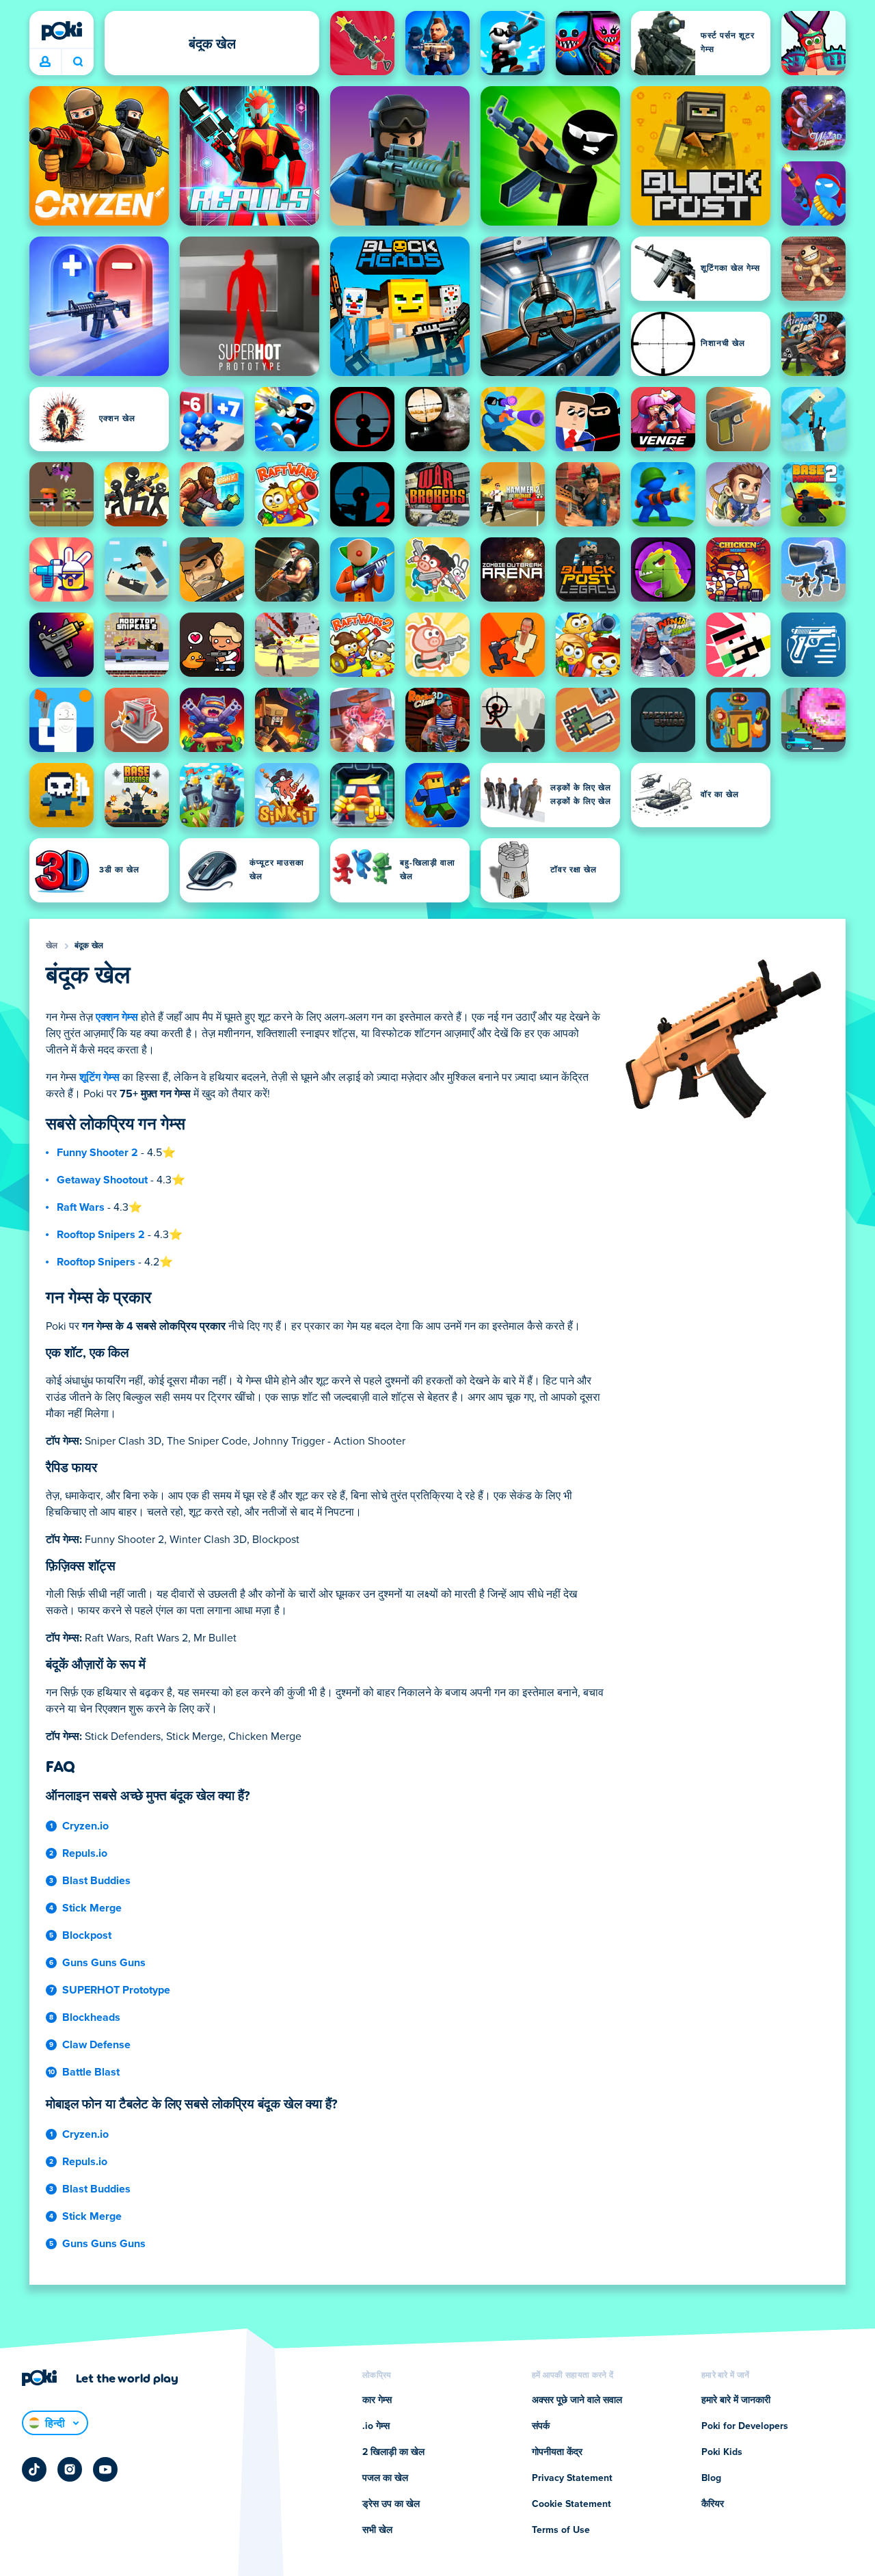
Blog (711, 2478)
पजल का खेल (385, 2478)
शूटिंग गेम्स (99, 1077)
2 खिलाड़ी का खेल (393, 2452)
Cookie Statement (571, 2504)
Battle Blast (91, 2072)
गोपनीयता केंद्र (557, 2452)
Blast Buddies (96, 1881)
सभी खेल (377, 2530)
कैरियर (713, 2504)
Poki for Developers (745, 2426)
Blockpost (87, 1935)
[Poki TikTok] (34, 2469)
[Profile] (45, 62)
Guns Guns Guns (104, 1963)
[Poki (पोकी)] (62, 31)
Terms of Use (561, 2530)
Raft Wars (81, 1207)
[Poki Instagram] (70, 2469)
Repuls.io (85, 1853)
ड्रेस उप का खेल (391, 2504)
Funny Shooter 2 (97, 1153)
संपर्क (541, 2426)
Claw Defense (96, 2045)
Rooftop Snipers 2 (101, 1235)
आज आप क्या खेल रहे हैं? (78, 62)
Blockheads (91, 2017)
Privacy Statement (572, 2478)
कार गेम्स (377, 2400)
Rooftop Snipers (96, 1262)
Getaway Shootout (102, 1180)
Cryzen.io (85, 1826)
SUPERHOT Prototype (116, 1990)
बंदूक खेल (89, 946)
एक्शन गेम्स (117, 1017)
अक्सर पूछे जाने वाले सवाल (577, 2400)
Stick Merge (92, 1908)
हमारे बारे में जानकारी (736, 2400)
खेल (52, 946)
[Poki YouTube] (105, 2469)
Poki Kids (722, 2452)
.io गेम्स (376, 2426)
